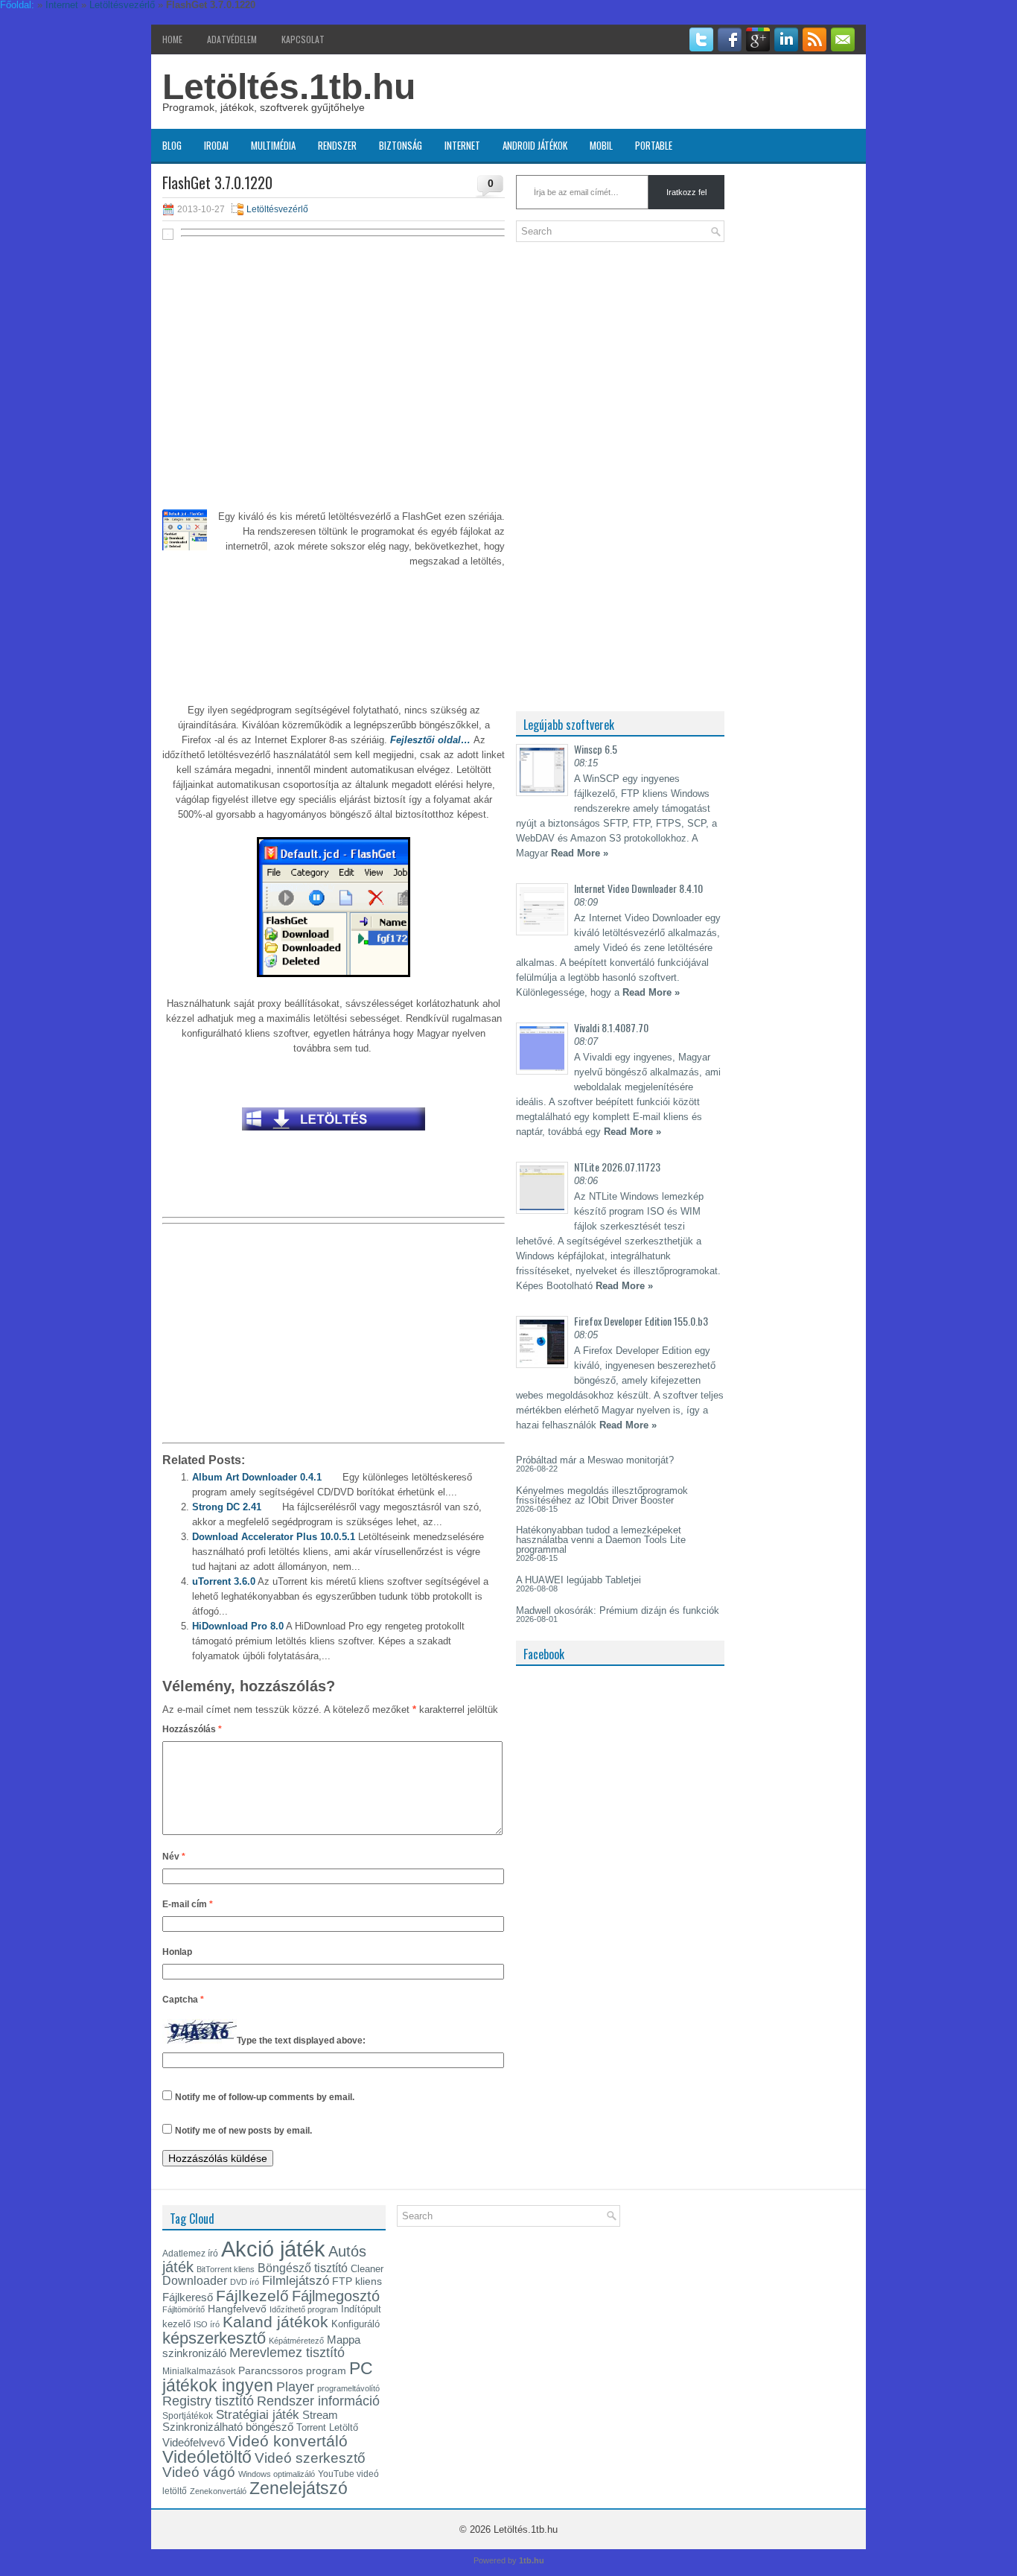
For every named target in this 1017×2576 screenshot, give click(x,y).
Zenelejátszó (299, 2488)
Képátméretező (296, 2341)
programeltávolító (348, 2388)
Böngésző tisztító (303, 2268)
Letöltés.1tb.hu (289, 87)
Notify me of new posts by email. (243, 2131)
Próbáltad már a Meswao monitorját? (595, 1460)
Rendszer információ (318, 2401)
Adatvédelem (232, 39)
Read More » (580, 853)
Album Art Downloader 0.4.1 (257, 1477)
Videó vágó (199, 2472)
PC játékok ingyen (268, 2377)
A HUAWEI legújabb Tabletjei (578, 1580)
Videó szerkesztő (310, 2458)
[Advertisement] (334, 352)
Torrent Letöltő (327, 2427)
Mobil (601, 145)
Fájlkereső (188, 2297)
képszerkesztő (214, 2338)
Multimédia (273, 145)
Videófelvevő (194, 2443)
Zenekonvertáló (218, 2491)
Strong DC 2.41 (227, 1507)
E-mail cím (188, 1904)
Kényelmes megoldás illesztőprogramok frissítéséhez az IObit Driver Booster (602, 1495)
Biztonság (401, 145)
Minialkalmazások (199, 2371)
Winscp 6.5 (596, 749)
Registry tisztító (208, 2401)
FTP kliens (357, 2281)
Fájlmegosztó (336, 2296)
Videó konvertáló (288, 2441)
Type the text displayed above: (301, 2041)
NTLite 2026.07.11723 (617, 1167)
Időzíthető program (304, 2309)
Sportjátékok (188, 2416)
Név (174, 1857)
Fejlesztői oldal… (429, 740)
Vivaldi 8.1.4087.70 (611, 1027)
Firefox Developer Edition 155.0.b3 (641, 1321)
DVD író (245, 2282)
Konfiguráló (356, 2324)
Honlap (177, 1952)
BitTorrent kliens (226, 2269)
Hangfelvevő (237, 2309)
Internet (462, 145)
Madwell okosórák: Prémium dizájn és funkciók (618, 1610)
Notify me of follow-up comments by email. (265, 2097)
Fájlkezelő (252, 2296)
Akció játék (273, 2249)
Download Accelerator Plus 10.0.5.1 (274, 1537)
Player (295, 2387)
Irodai (216, 145)
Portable (654, 145)
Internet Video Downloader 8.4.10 (638, 888)
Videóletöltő (207, 2457)
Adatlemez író (190, 2254)
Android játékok (535, 145)
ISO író (207, 2324)
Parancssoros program (292, 2370)
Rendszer (337, 145)
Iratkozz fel (686, 192)
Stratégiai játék (258, 2414)
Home (172, 39)
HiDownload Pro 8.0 (238, 1626)
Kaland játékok (275, 2322)
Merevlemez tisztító (287, 2353)
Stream (320, 2415)
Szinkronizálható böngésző (228, 2427)
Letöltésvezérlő (277, 209)
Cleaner (367, 2269)
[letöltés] (334, 1135)
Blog (172, 145)
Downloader (195, 2281)
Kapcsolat (303, 39)
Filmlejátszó (296, 2280)
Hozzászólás (192, 1729)
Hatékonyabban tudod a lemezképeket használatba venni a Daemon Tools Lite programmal (601, 1540)
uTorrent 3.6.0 (224, 1581)
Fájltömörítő (184, 2309)
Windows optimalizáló (277, 2474)
